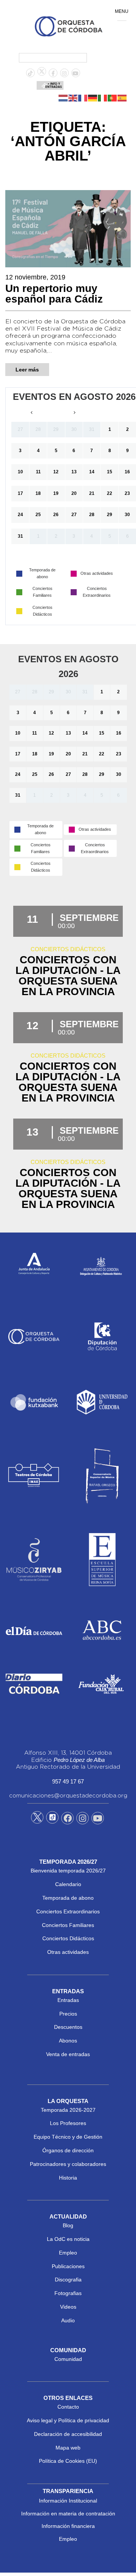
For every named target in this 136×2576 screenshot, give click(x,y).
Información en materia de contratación (68, 2514)
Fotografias (68, 2293)
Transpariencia (68, 2491)
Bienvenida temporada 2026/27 (68, 1871)
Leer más (27, 370)
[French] (83, 98)
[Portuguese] (113, 98)
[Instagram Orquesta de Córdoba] (83, 1819)
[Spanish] (122, 98)
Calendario (68, 1884)
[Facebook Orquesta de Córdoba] (68, 1819)
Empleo (68, 2253)
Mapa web (68, 2448)
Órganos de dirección (68, 2150)
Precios (68, 2014)
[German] (93, 98)
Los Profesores (68, 2123)
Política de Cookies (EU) (68, 2461)
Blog (68, 2225)
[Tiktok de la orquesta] (30, 73)
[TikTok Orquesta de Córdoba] (52, 1820)
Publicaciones (68, 2266)
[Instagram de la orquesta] (64, 73)
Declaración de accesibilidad (68, 2434)
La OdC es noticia (68, 2239)
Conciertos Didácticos (68, 1938)
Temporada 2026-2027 (68, 2110)
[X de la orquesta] (42, 73)
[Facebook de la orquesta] (53, 73)
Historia (68, 2178)
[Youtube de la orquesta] (76, 73)
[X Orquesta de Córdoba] (37, 1820)
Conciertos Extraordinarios (68, 1911)
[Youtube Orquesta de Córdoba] (98, 1819)
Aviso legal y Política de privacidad (68, 2420)
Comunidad (68, 2359)
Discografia (68, 2280)
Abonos (68, 2041)
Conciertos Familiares (68, 1925)
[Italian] (103, 98)
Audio (68, 2320)
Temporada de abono (68, 1898)
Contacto (68, 2407)
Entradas (68, 2000)
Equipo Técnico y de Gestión (68, 2137)
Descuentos (68, 2027)
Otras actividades (68, 1952)
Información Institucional (68, 2501)
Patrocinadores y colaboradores (68, 2164)
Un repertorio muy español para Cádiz (54, 294)
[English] (73, 98)
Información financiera (68, 2526)
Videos (68, 2307)
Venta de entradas (68, 2054)
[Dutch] (63, 98)
